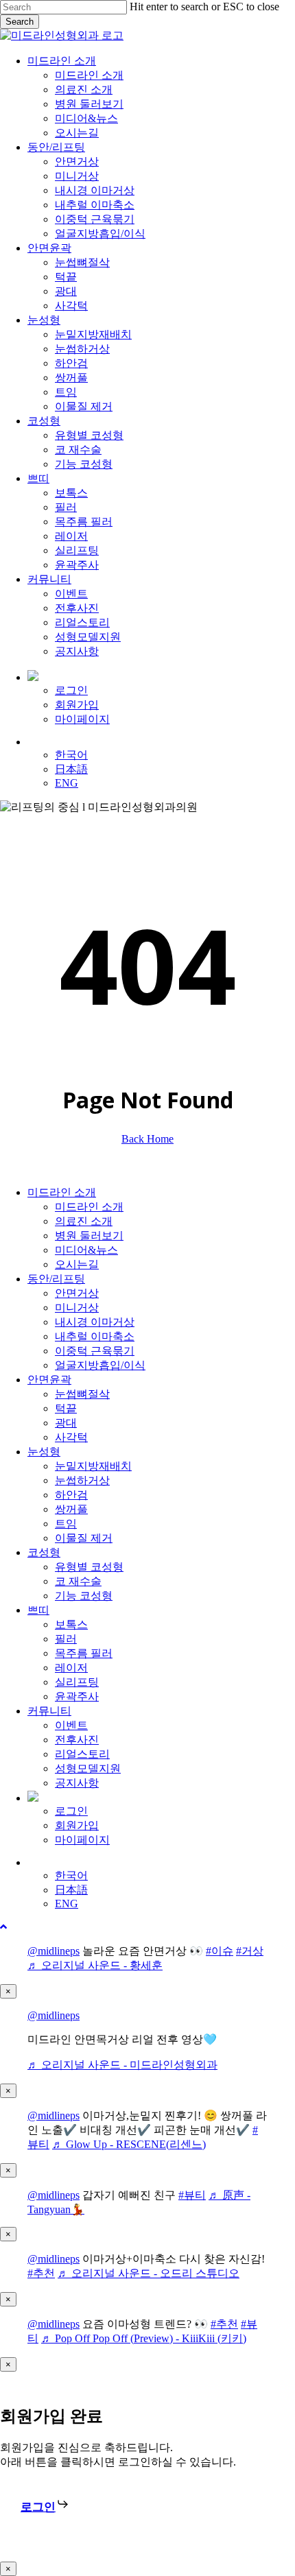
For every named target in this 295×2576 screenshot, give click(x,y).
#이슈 (220, 1951)
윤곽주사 (77, 1696)
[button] (3, 1927)
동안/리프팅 (56, 1279)
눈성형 (44, 1452)
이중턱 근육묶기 (95, 1351)
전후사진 (77, 1740)
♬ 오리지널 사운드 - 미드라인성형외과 (122, 2065)
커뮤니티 (49, 1711)
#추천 (41, 2273)
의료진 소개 (84, 1221)
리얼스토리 (82, 1754)
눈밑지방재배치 (93, 1466)
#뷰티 (192, 2195)
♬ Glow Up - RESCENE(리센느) (129, 2144)
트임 (66, 1524)
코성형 (44, 1552)
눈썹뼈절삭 (82, 1394)
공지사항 (77, 1783)
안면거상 (77, 1293)
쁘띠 (38, 1610)
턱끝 (66, 1408)
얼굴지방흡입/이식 (100, 1365)
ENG (67, 1904)
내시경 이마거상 (95, 1322)
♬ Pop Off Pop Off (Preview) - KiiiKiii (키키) (144, 2338)
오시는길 (77, 1264)
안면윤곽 (49, 1380)
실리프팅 (77, 1682)
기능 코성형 (84, 1596)
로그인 (71, 1811)
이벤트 (71, 1725)
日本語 (71, 1890)
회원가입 (77, 1825)
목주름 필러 (84, 1653)
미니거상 (77, 1308)
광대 (66, 1423)
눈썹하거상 (82, 1480)
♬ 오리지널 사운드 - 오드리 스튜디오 (149, 2273)
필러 (66, 1639)
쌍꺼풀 (71, 1509)
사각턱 (71, 1437)
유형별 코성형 (89, 1567)
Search (20, 22)
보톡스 (71, 1624)
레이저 (71, 1668)
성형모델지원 (88, 1768)
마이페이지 (82, 1840)
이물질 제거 (84, 1538)
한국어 (71, 1875)
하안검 (71, 1495)
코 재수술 (78, 1581)
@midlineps (54, 1951)
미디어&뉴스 (86, 1250)
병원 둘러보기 (89, 1236)
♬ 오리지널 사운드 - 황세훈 (95, 1965)
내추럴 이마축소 (95, 1336)
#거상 (250, 1951)
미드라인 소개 (62, 1192)
